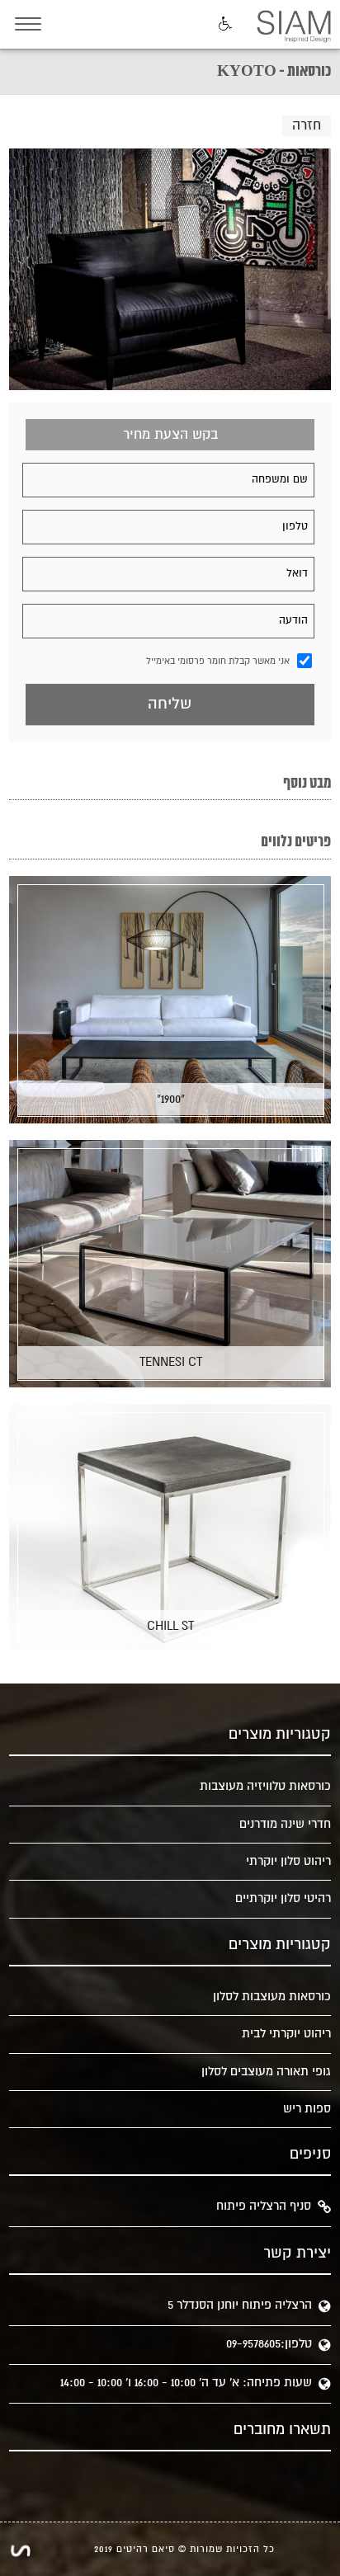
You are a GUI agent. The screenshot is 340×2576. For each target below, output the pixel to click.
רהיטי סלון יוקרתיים (283, 1898)
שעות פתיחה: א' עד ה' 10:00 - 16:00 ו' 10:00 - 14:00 (186, 2383)
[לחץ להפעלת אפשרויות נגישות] (224, 25)
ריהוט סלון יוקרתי (288, 1861)
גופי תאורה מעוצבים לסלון (266, 2072)
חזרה (307, 125)
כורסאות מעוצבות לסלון (272, 1997)
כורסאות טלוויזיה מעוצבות (265, 1786)
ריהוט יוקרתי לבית (286, 2034)
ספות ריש (307, 2109)
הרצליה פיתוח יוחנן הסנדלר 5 (240, 2305)
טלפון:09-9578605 (269, 2344)
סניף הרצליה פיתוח (264, 2206)
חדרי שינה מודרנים (285, 1824)
